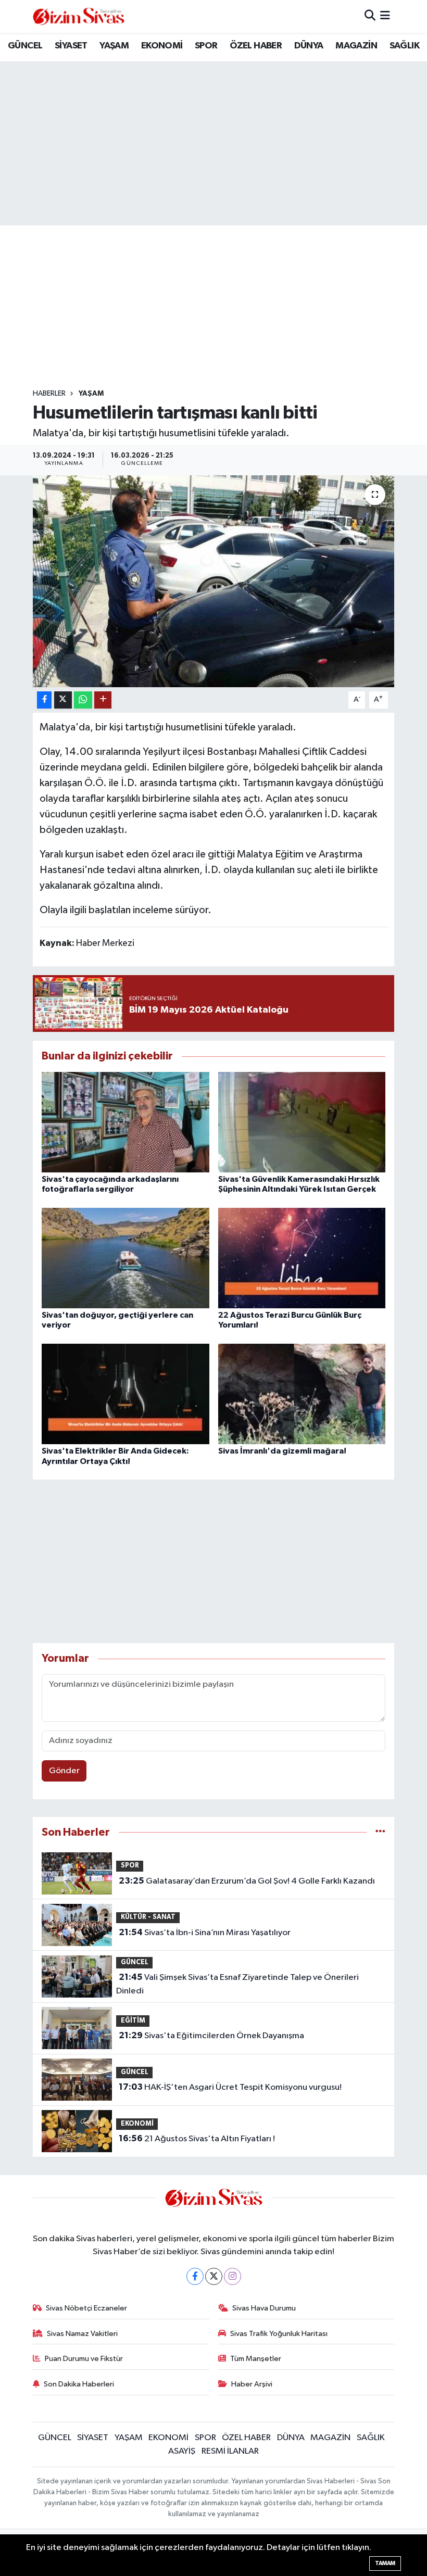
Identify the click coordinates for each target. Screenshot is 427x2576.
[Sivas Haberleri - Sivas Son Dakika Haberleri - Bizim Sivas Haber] (79, 16)
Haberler (49, 394)
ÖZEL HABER (256, 46)
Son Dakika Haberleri (79, 2384)
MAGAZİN (356, 46)
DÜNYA (309, 46)
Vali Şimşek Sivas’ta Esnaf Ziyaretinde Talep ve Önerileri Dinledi (237, 1984)
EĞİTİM (133, 2021)
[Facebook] (195, 2276)
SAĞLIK (404, 46)
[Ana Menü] (385, 16)
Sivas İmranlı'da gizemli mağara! (282, 1451)
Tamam (385, 2563)
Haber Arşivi (252, 2384)
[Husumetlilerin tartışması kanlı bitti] (214, 581)
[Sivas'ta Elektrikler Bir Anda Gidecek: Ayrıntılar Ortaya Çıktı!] (125, 1394)
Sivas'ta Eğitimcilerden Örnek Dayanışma (211, 2036)
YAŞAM (114, 46)
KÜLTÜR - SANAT (148, 1917)
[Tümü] (380, 1832)
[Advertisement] (222, 307)
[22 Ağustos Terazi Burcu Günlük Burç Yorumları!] (302, 1258)
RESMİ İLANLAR (230, 2451)
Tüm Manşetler (256, 2359)
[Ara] (370, 16)
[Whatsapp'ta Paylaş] (83, 700)
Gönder (64, 1771)
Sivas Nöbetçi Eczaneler (86, 2308)
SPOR (206, 46)
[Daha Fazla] (103, 700)
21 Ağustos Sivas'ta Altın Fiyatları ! (197, 2139)
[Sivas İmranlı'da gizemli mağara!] (302, 1394)
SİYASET (71, 46)
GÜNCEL (25, 46)
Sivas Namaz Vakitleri (82, 2334)
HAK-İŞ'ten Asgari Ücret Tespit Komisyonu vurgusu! (230, 2087)
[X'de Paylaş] (63, 700)
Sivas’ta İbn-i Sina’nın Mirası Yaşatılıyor (205, 1933)
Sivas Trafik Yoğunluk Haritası (279, 2334)
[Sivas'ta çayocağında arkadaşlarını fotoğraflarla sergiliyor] (125, 1122)
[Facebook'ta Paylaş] (44, 700)
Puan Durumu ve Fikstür (84, 2359)
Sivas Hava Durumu (264, 2308)
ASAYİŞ (182, 2451)
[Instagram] (233, 2276)
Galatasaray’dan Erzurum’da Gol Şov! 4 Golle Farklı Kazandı (247, 1881)
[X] (214, 2276)
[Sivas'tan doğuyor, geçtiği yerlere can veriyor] (125, 1258)
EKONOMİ (162, 46)
